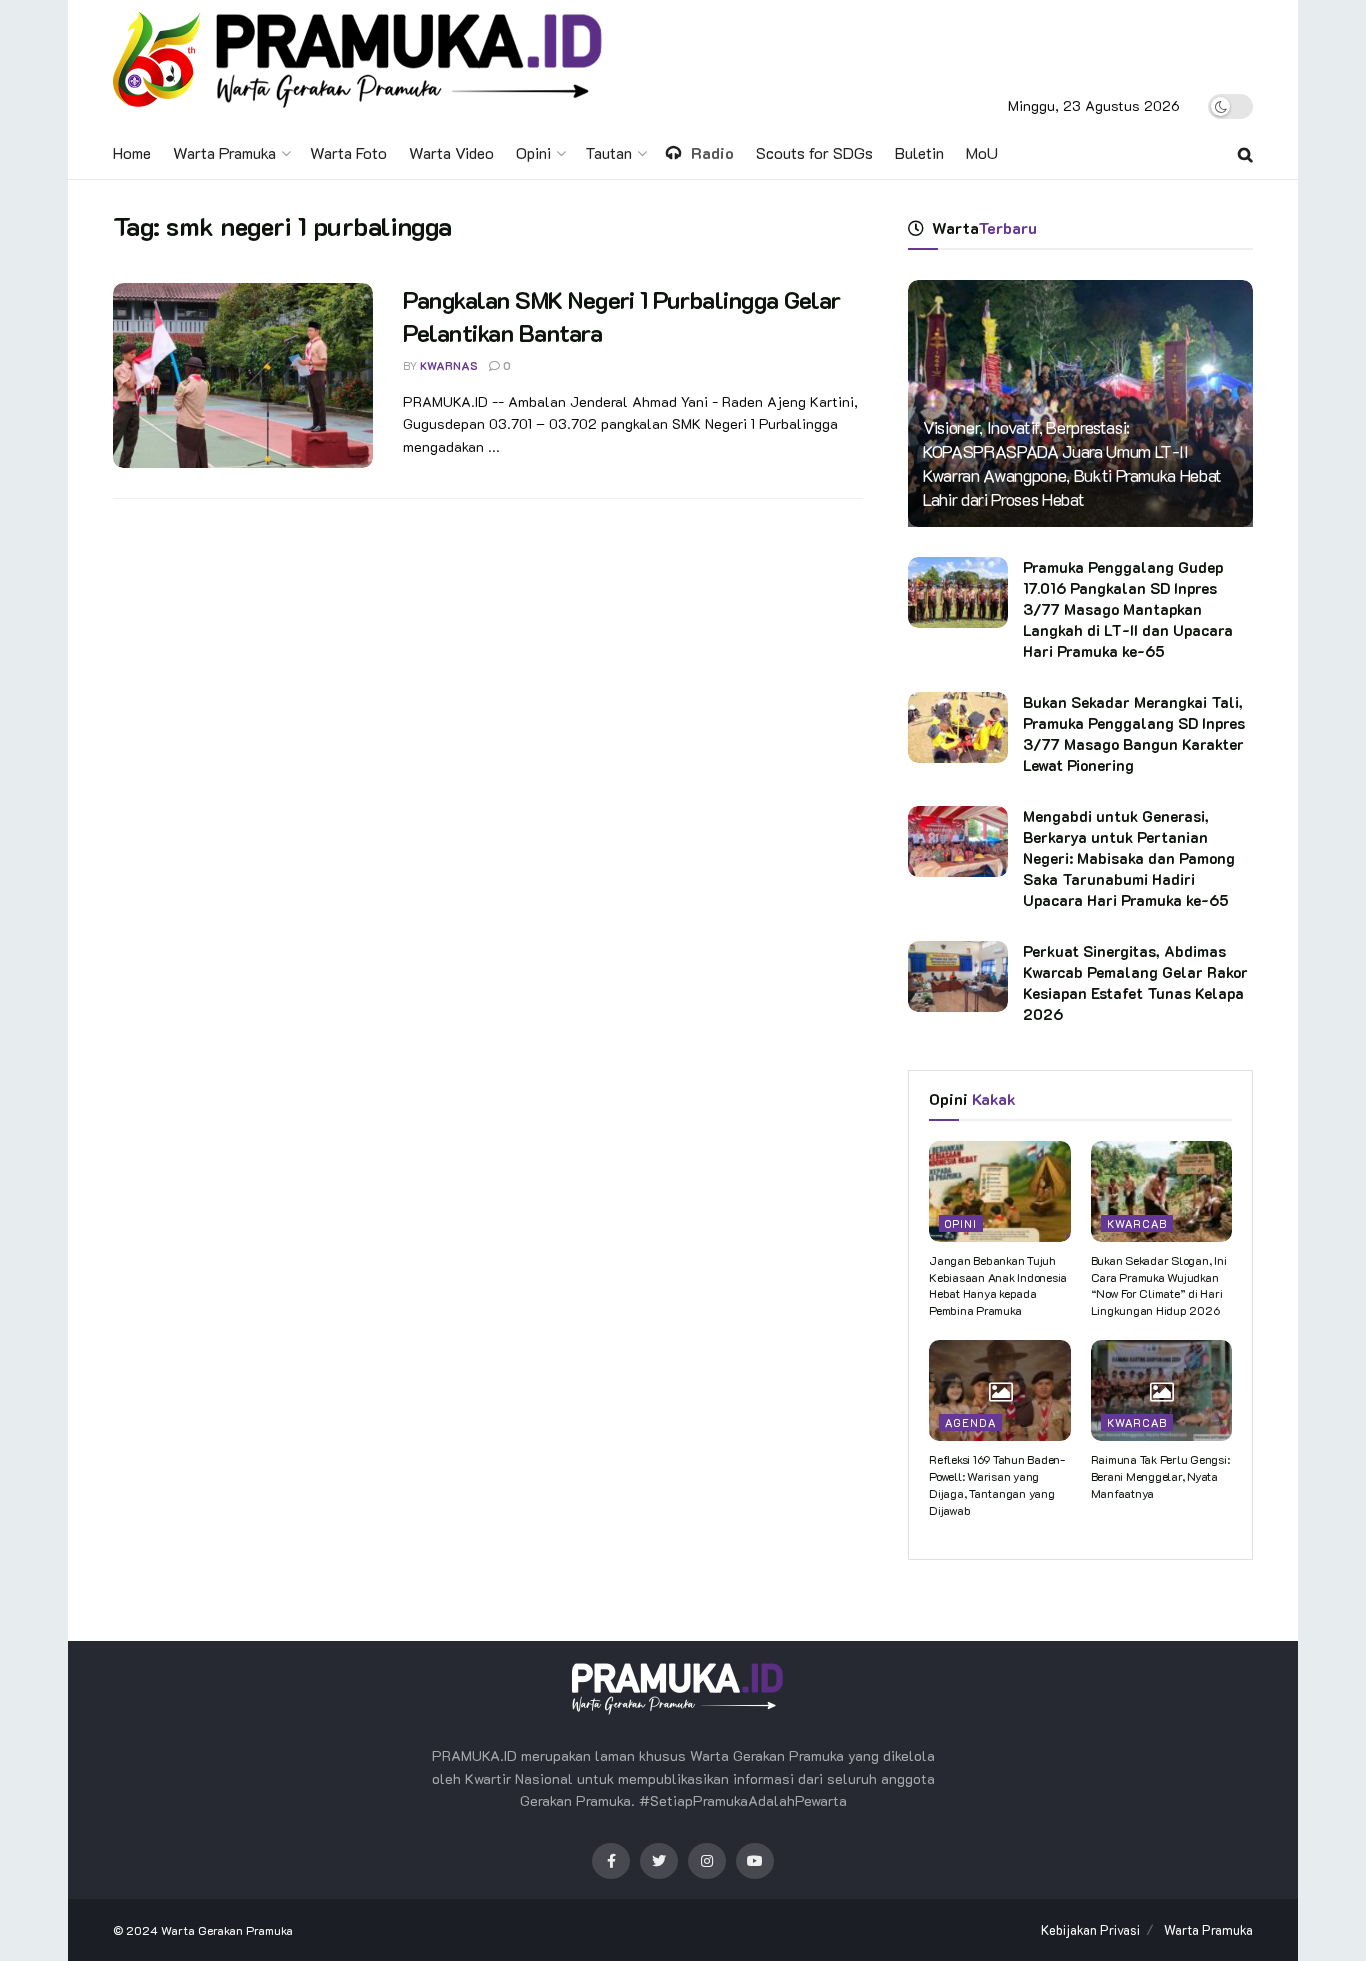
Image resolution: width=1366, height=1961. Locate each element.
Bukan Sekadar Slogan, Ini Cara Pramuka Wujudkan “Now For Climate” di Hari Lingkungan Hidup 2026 (1159, 1285)
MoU (982, 152)
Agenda (970, 1422)
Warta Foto (348, 152)
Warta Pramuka (224, 152)
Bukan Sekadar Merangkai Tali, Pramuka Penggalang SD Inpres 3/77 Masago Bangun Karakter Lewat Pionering (1134, 733)
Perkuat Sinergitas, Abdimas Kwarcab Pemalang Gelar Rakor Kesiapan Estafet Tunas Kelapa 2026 (1135, 982)
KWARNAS (449, 365)
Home (132, 152)
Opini (533, 152)
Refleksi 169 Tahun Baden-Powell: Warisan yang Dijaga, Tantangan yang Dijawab (997, 1484)
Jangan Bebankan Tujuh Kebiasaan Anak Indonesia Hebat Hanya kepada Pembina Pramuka (998, 1285)
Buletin (919, 152)
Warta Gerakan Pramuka (227, 1930)
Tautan (608, 152)
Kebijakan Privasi (1090, 1929)
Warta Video (451, 152)
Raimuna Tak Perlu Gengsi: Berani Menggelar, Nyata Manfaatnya (1160, 1476)
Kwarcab (1137, 1223)
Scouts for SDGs (814, 152)
